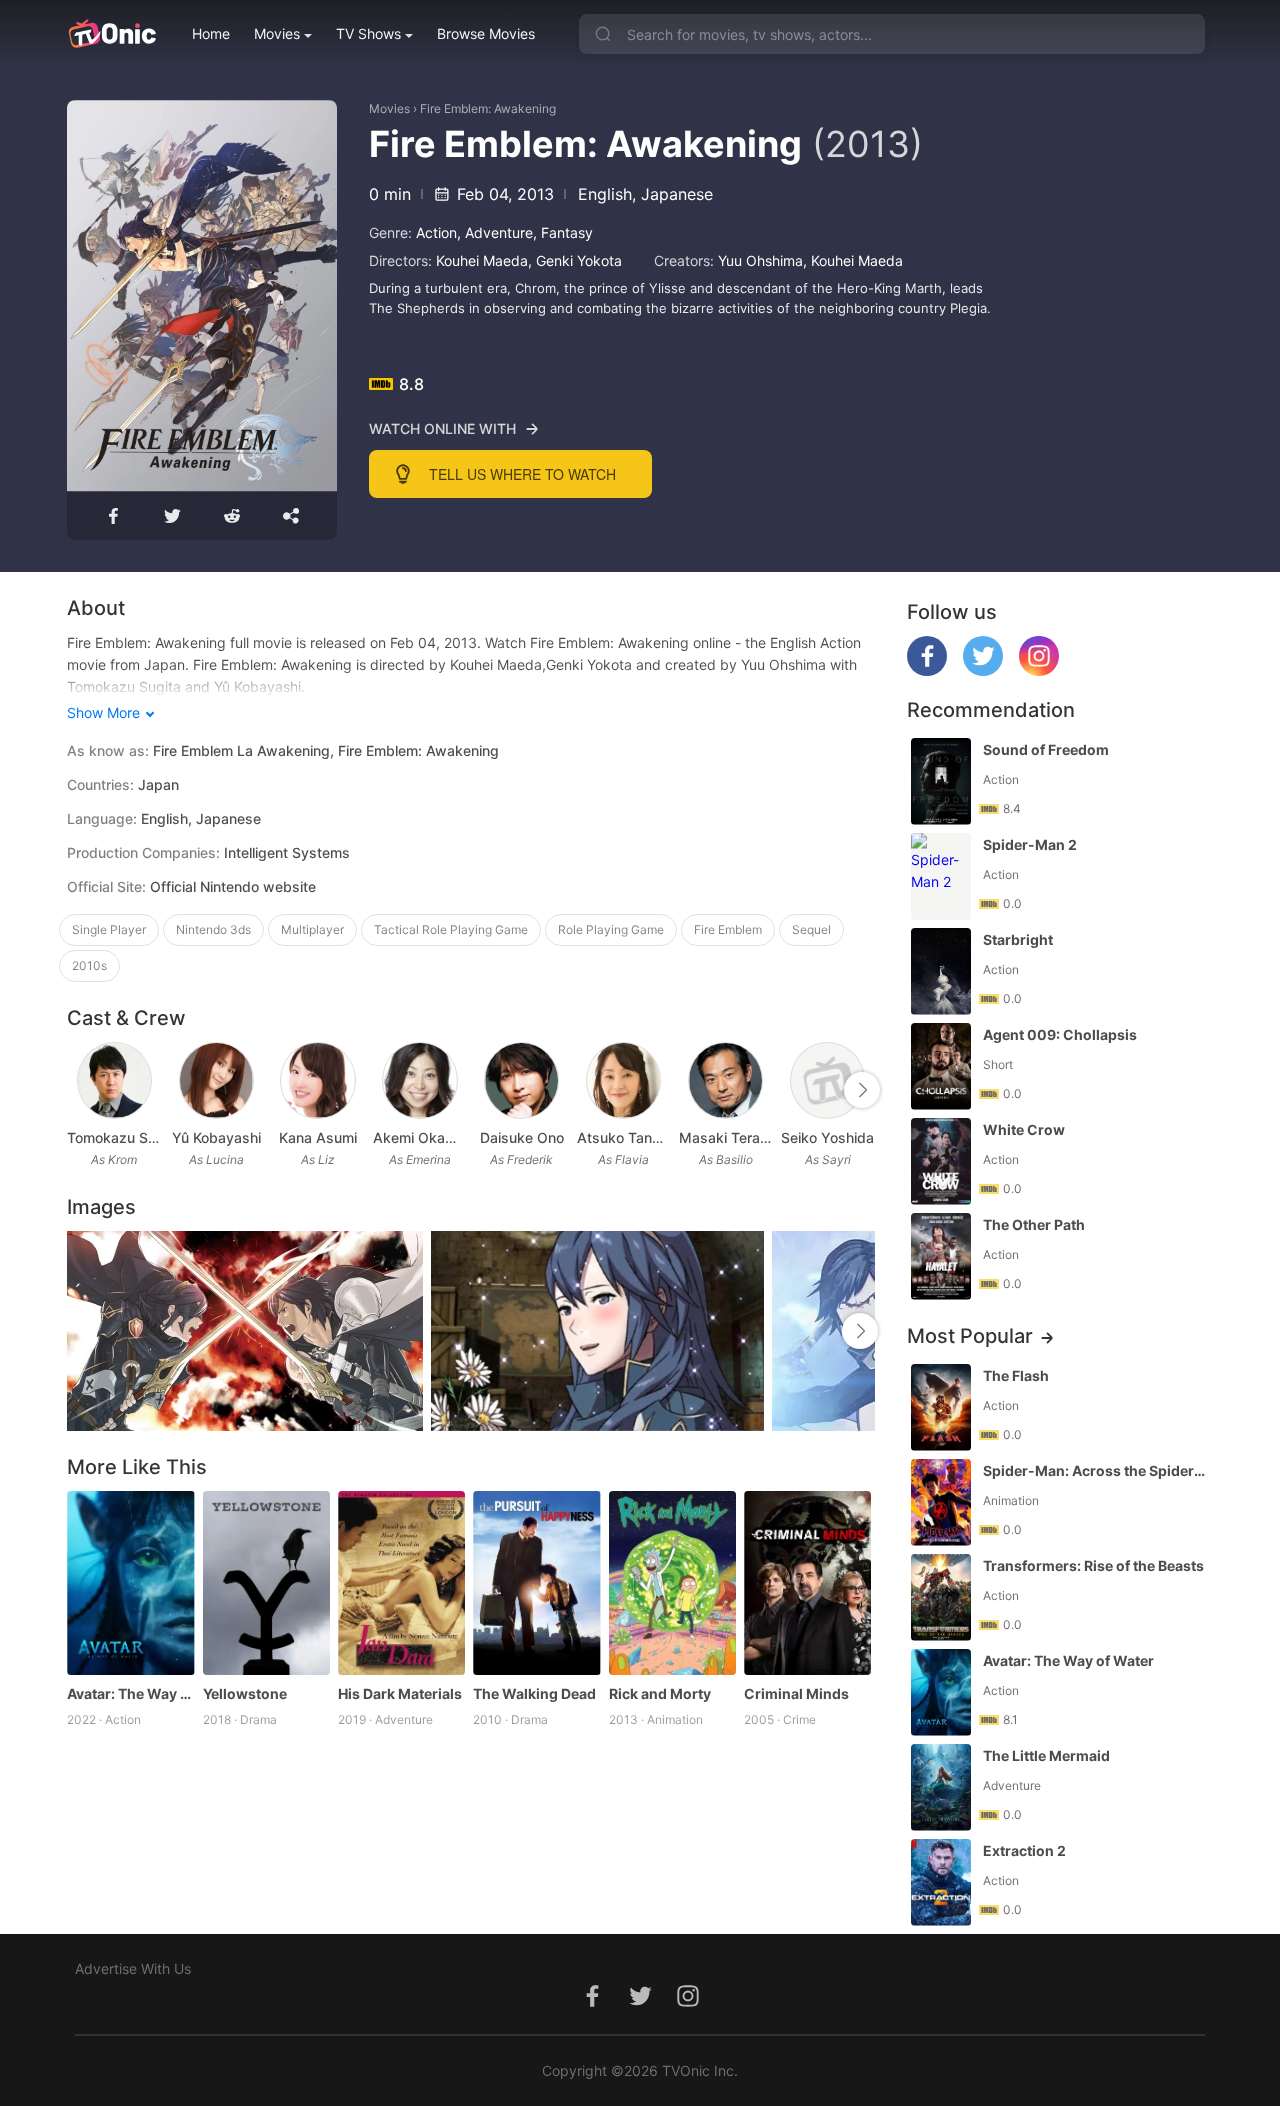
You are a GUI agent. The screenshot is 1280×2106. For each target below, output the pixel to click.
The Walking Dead (534, 1693)
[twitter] (983, 670)
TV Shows (368, 33)
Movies (277, 33)
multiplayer (312, 929)
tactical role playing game (451, 929)
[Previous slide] (80, 1090)
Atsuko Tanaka (624, 1137)
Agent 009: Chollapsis (1060, 1034)
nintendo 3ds (213, 929)
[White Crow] (941, 1161)
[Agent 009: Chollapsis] (941, 1066)
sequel (811, 929)
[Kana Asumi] (317, 1080)
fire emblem (728, 929)
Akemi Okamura (420, 1137)
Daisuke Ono (522, 1137)
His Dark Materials (400, 1693)
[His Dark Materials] (401, 1583)
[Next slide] (862, 1090)
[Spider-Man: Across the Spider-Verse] (941, 1502)
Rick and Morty (660, 1693)
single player (109, 929)
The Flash (1016, 1375)
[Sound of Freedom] (941, 781)
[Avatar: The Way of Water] (130, 1583)
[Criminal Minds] (807, 1583)
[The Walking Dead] (536, 1583)
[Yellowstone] (266, 1583)
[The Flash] (941, 1407)
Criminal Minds (796, 1693)
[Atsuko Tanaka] (623, 1080)
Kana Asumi (318, 1137)
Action (436, 232)
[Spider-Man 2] (941, 876)
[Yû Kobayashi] (216, 1080)
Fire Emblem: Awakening (488, 108)
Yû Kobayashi (216, 1137)
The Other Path (1034, 1224)
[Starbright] (941, 971)
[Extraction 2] (941, 1882)
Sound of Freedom (1046, 749)
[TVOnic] (111, 34)
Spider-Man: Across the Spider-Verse (1096, 1470)
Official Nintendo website (233, 886)
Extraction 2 (1024, 1850)
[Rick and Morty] (672, 1583)
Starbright (1018, 939)
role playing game (611, 929)
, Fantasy (563, 232)
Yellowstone (245, 1693)
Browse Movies (486, 33)
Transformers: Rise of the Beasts (1093, 1565)
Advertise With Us (133, 1968)
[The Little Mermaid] (941, 1787)
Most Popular (970, 1336)
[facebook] (927, 670)
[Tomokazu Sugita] (114, 1080)
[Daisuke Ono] (521, 1080)
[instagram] (1039, 670)
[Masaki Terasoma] (725, 1080)
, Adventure (495, 232)
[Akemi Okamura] (419, 1080)
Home (211, 33)
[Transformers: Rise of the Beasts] (941, 1597)
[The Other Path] (941, 1256)
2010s (89, 965)
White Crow (1024, 1129)
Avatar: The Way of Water (130, 1693)
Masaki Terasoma (726, 1137)
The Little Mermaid (1046, 1755)
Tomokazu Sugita (114, 1137)
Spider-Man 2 (1030, 844)
